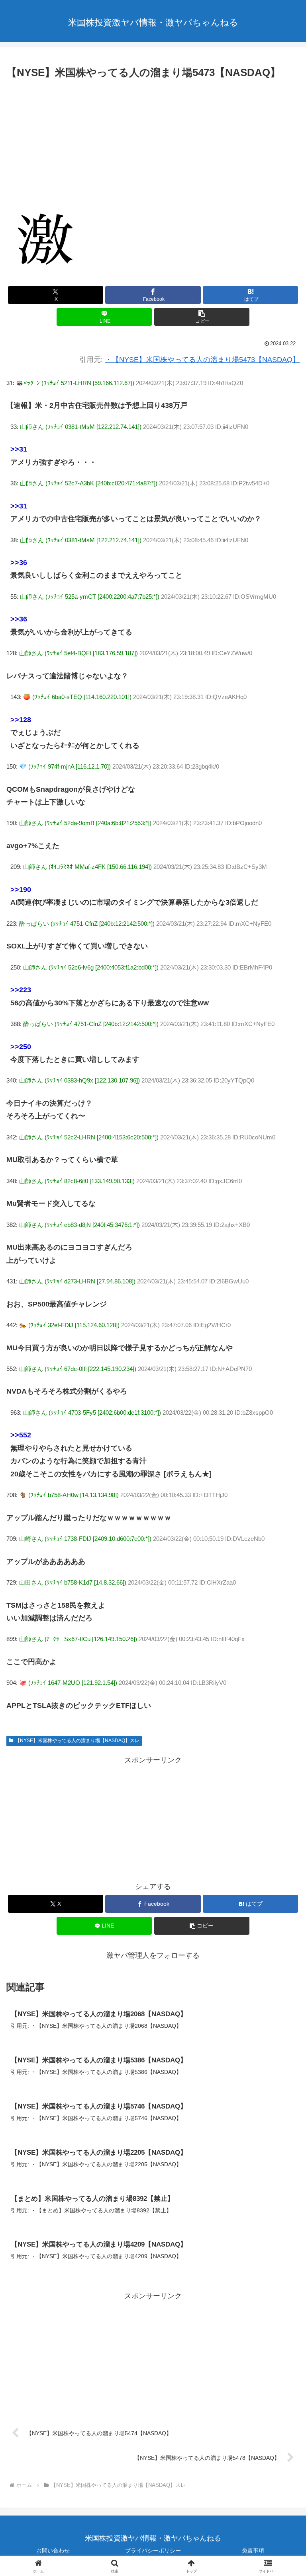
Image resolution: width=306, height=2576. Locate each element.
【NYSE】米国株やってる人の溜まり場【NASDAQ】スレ (77, 1741)
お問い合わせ (53, 2551)
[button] (202, 317)
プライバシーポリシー (153, 2551)
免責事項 (253, 2551)
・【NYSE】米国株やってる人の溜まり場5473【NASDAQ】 (202, 360)
